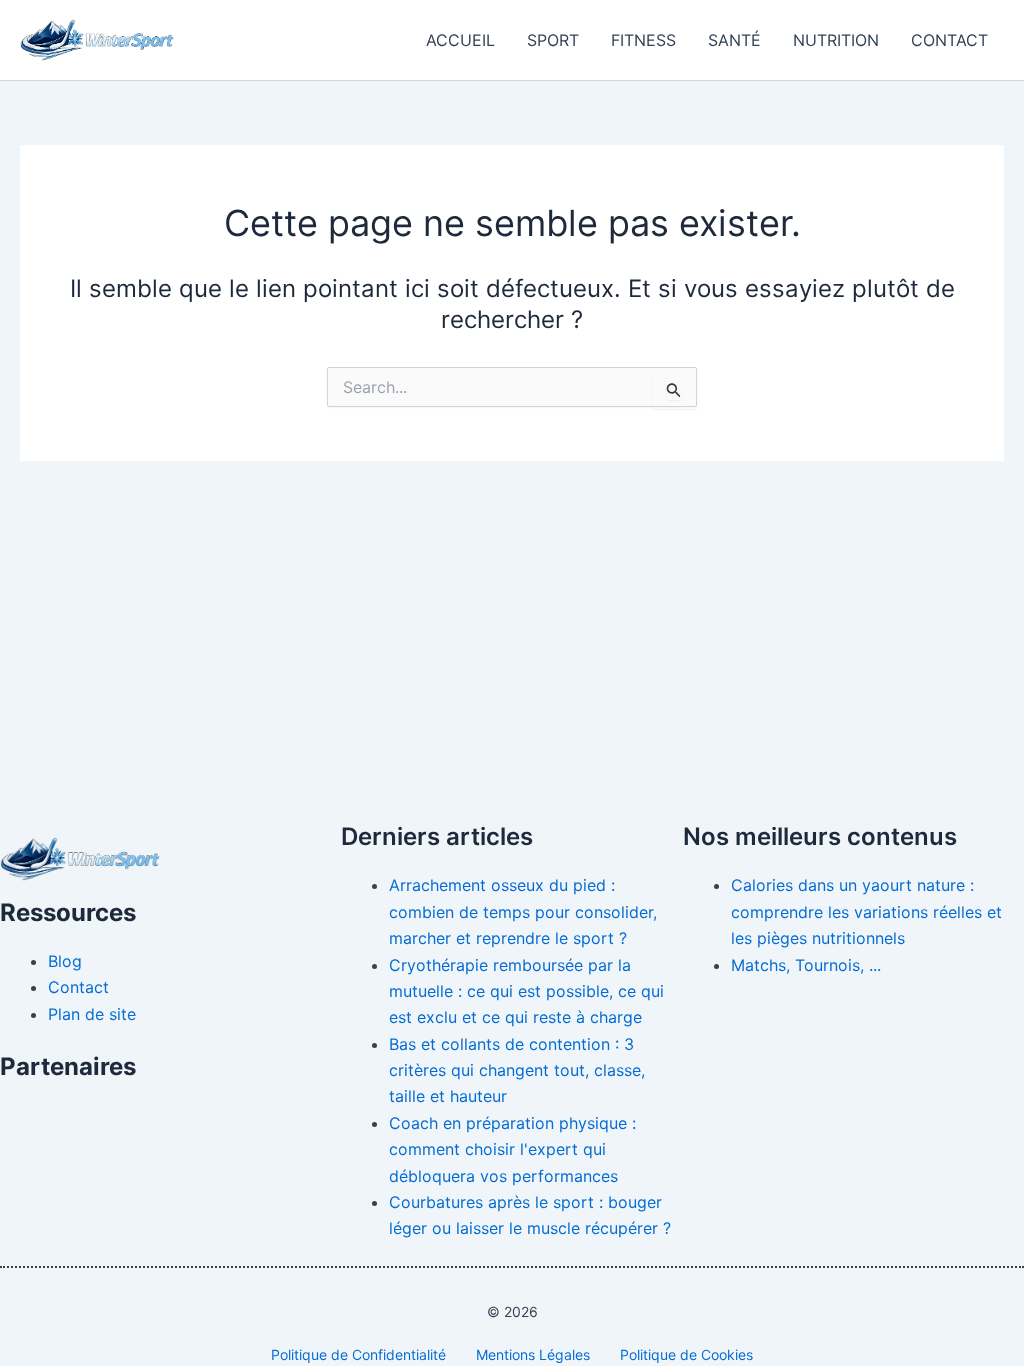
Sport (553, 40)
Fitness (643, 40)
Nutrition (836, 40)
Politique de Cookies (686, 1354)
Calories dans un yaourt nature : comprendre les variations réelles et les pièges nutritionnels (866, 911)
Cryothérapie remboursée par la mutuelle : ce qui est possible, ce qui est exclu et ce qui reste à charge (526, 991)
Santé (734, 40)
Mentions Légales (533, 1354)
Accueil (460, 40)
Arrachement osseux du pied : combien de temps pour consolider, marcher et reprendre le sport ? (523, 911)
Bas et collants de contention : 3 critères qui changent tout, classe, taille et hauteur (517, 1070)
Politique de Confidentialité (358, 1354)
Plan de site (92, 1014)
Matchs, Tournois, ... (806, 965)
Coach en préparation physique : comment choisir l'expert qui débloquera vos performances (512, 1149)
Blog (65, 961)
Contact (949, 40)
